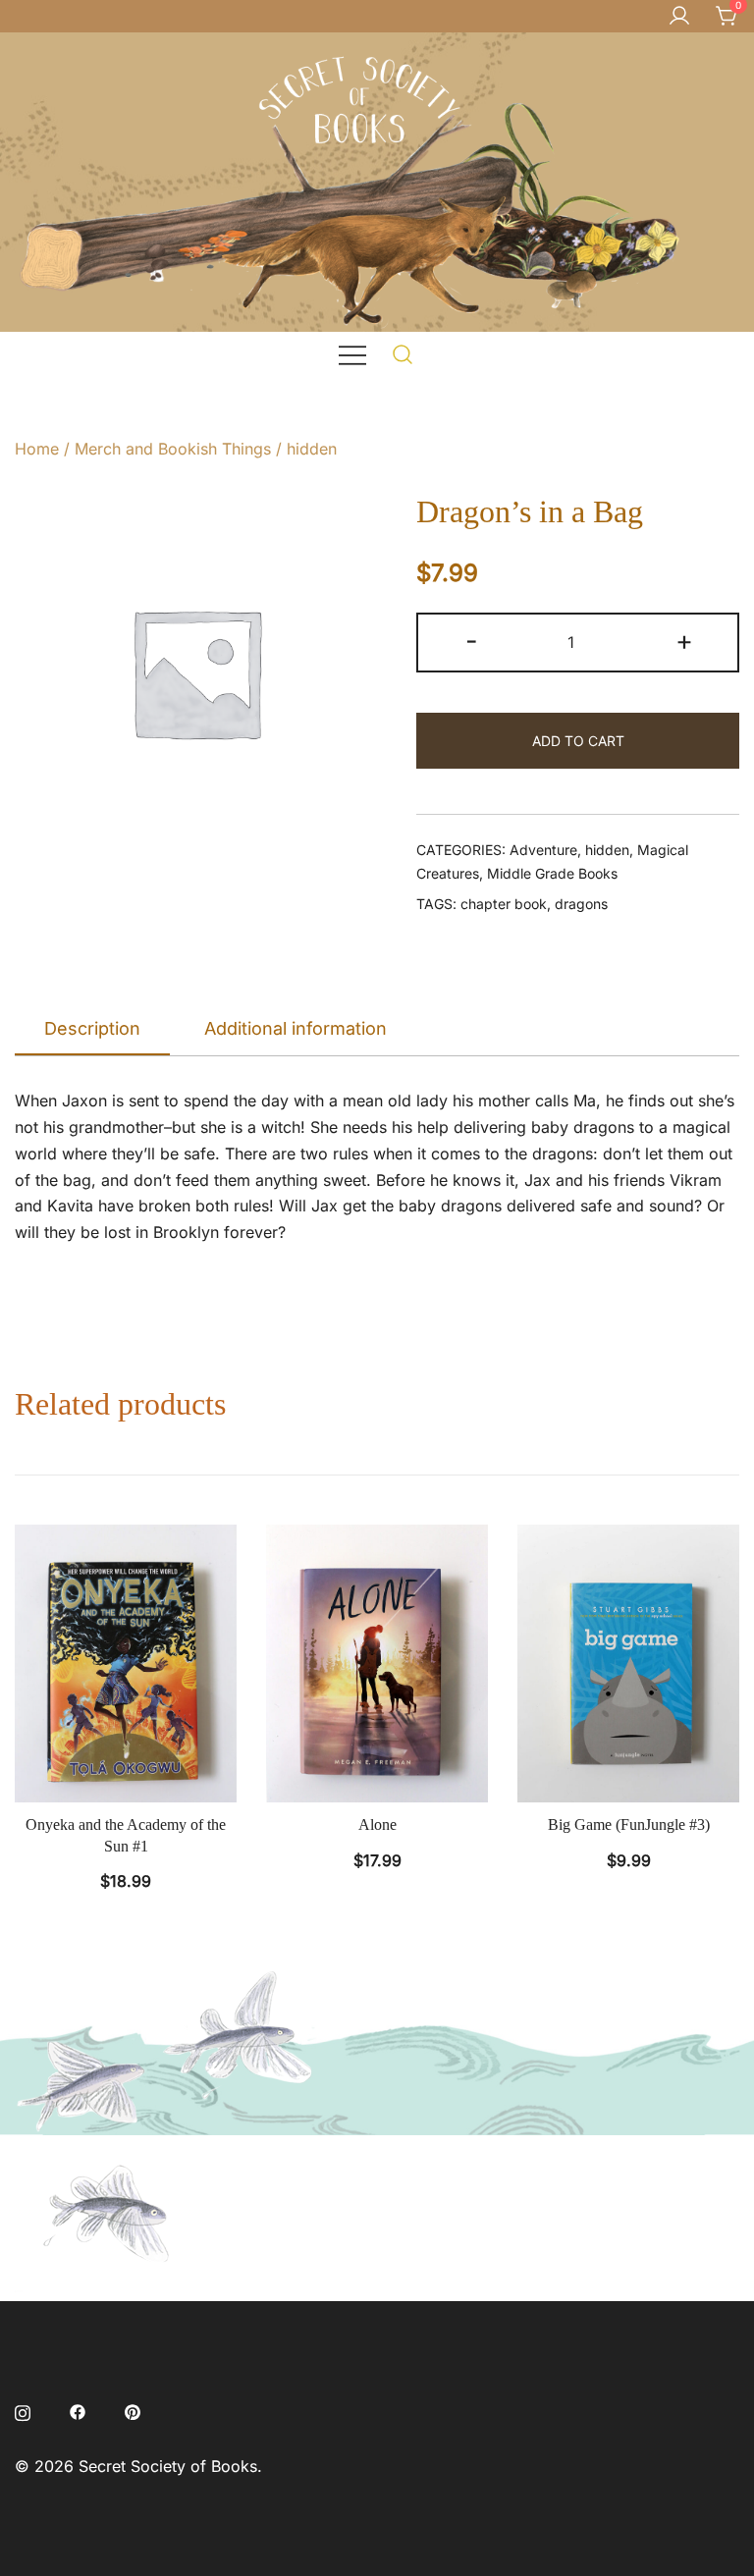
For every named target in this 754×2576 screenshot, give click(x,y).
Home (37, 449)
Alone (377, 1825)
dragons (581, 904)
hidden (312, 449)
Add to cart (578, 741)
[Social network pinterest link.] (133, 2410)
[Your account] (679, 17)
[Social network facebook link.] (78, 2410)
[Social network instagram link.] (23, 2410)
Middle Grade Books (552, 873)
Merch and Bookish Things (173, 449)
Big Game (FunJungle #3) (629, 1825)
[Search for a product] (403, 354)
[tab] (92, 1030)
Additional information (296, 1028)
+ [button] (684, 641)
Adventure (543, 850)
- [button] (472, 641)
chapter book (504, 904)
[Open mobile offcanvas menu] (352, 354)
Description (92, 1028)
